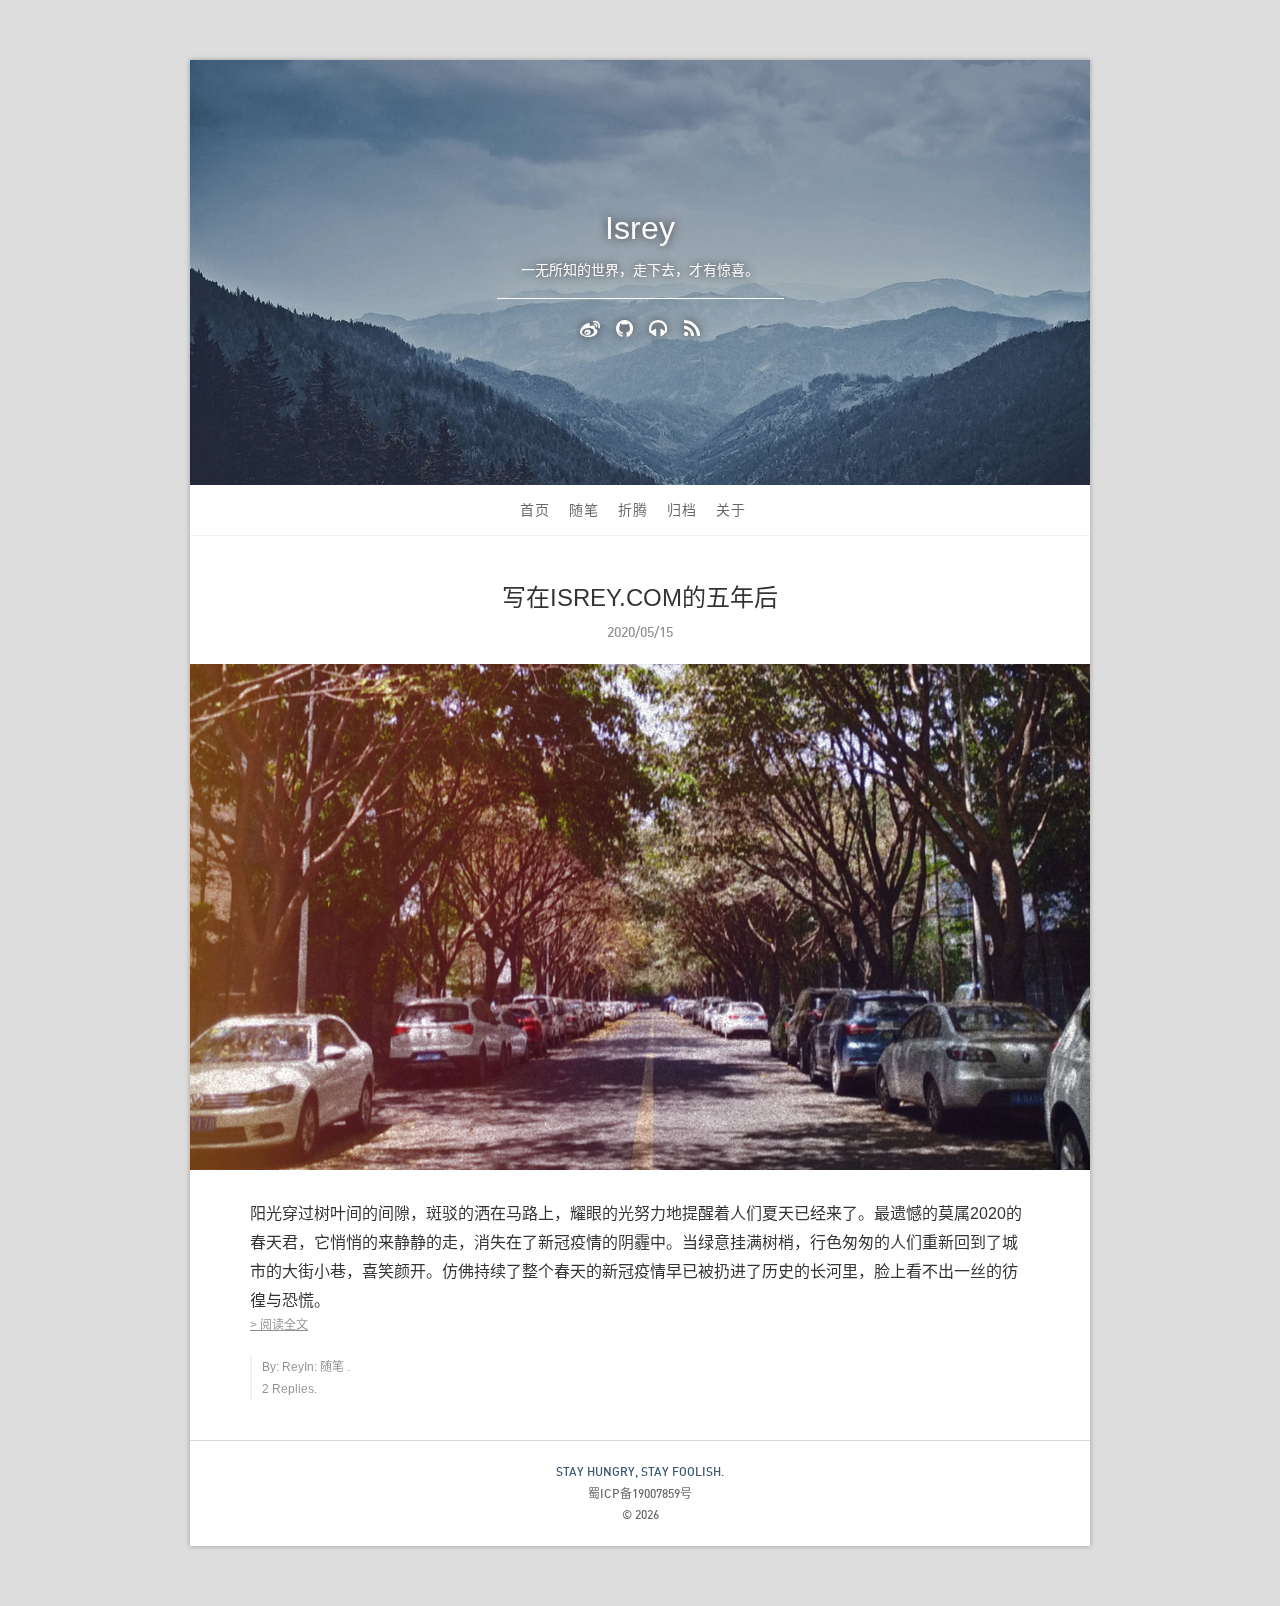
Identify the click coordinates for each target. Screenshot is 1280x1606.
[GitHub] (627, 327)
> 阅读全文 (279, 1325)
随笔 (584, 510)
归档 (682, 510)
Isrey (640, 228)
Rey (293, 1367)
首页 (535, 510)
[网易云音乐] (661, 327)
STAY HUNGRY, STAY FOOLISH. (640, 1471)
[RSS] (692, 327)
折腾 (633, 510)
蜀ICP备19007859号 (640, 1493)
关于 (731, 510)
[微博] (593, 327)
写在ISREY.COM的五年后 (640, 597)
